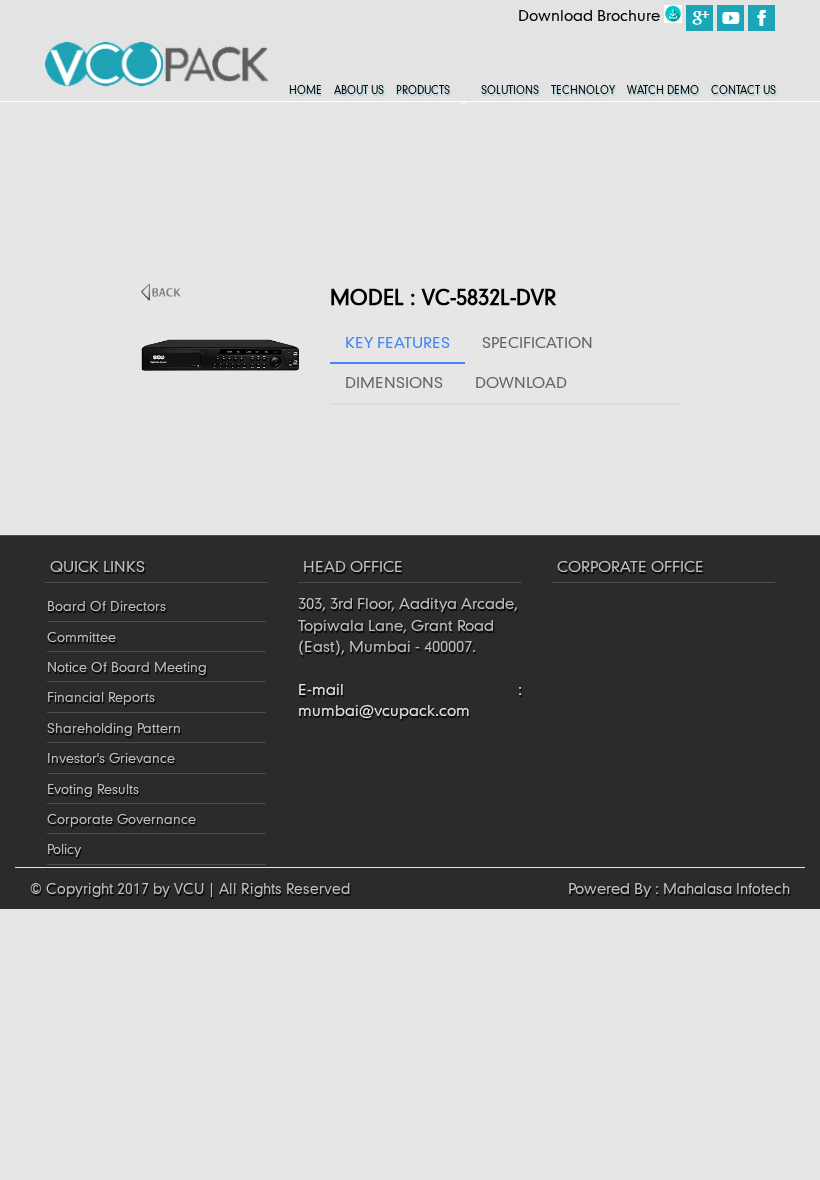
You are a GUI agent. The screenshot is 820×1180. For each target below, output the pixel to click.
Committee (81, 636)
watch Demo (663, 90)
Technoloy (583, 90)
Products (423, 90)
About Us (359, 90)
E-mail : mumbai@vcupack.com (409, 699)
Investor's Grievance (111, 757)
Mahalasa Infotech (726, 888)
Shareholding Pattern (114, 727)
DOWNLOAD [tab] (521, 382)
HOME (305, 90)
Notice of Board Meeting (127, 666)
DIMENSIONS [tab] (394, 382)
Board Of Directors (106, 605)
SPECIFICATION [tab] (537, 342)
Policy (64, 848)
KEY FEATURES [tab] (397, 342)
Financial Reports (101, 696)
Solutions (510, 90)
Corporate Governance (121, 818)
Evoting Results (93, 788)
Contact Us (743, 90)
